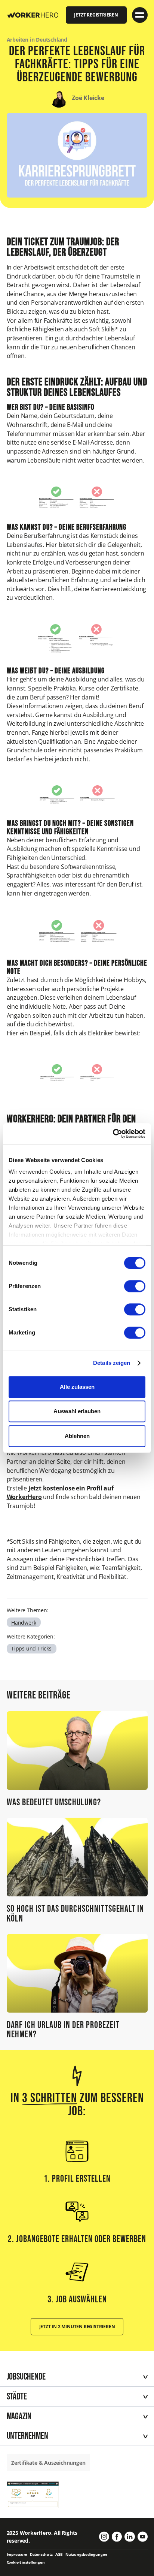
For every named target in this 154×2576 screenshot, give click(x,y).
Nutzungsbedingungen (86, 2554)
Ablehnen (77, 1436)
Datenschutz (41, 2554)
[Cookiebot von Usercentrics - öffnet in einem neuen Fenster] (113, 1134)
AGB (59, 2554)
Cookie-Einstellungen (26, 2562)
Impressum (17, 2554)
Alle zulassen (77, 1387)
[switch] (135, 1286)
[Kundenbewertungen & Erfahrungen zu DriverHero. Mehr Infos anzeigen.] (33, 2494)
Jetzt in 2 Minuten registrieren (77, 2326)
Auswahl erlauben (77, 1411)
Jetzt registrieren (96, 15)
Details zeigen (112, 1363)
